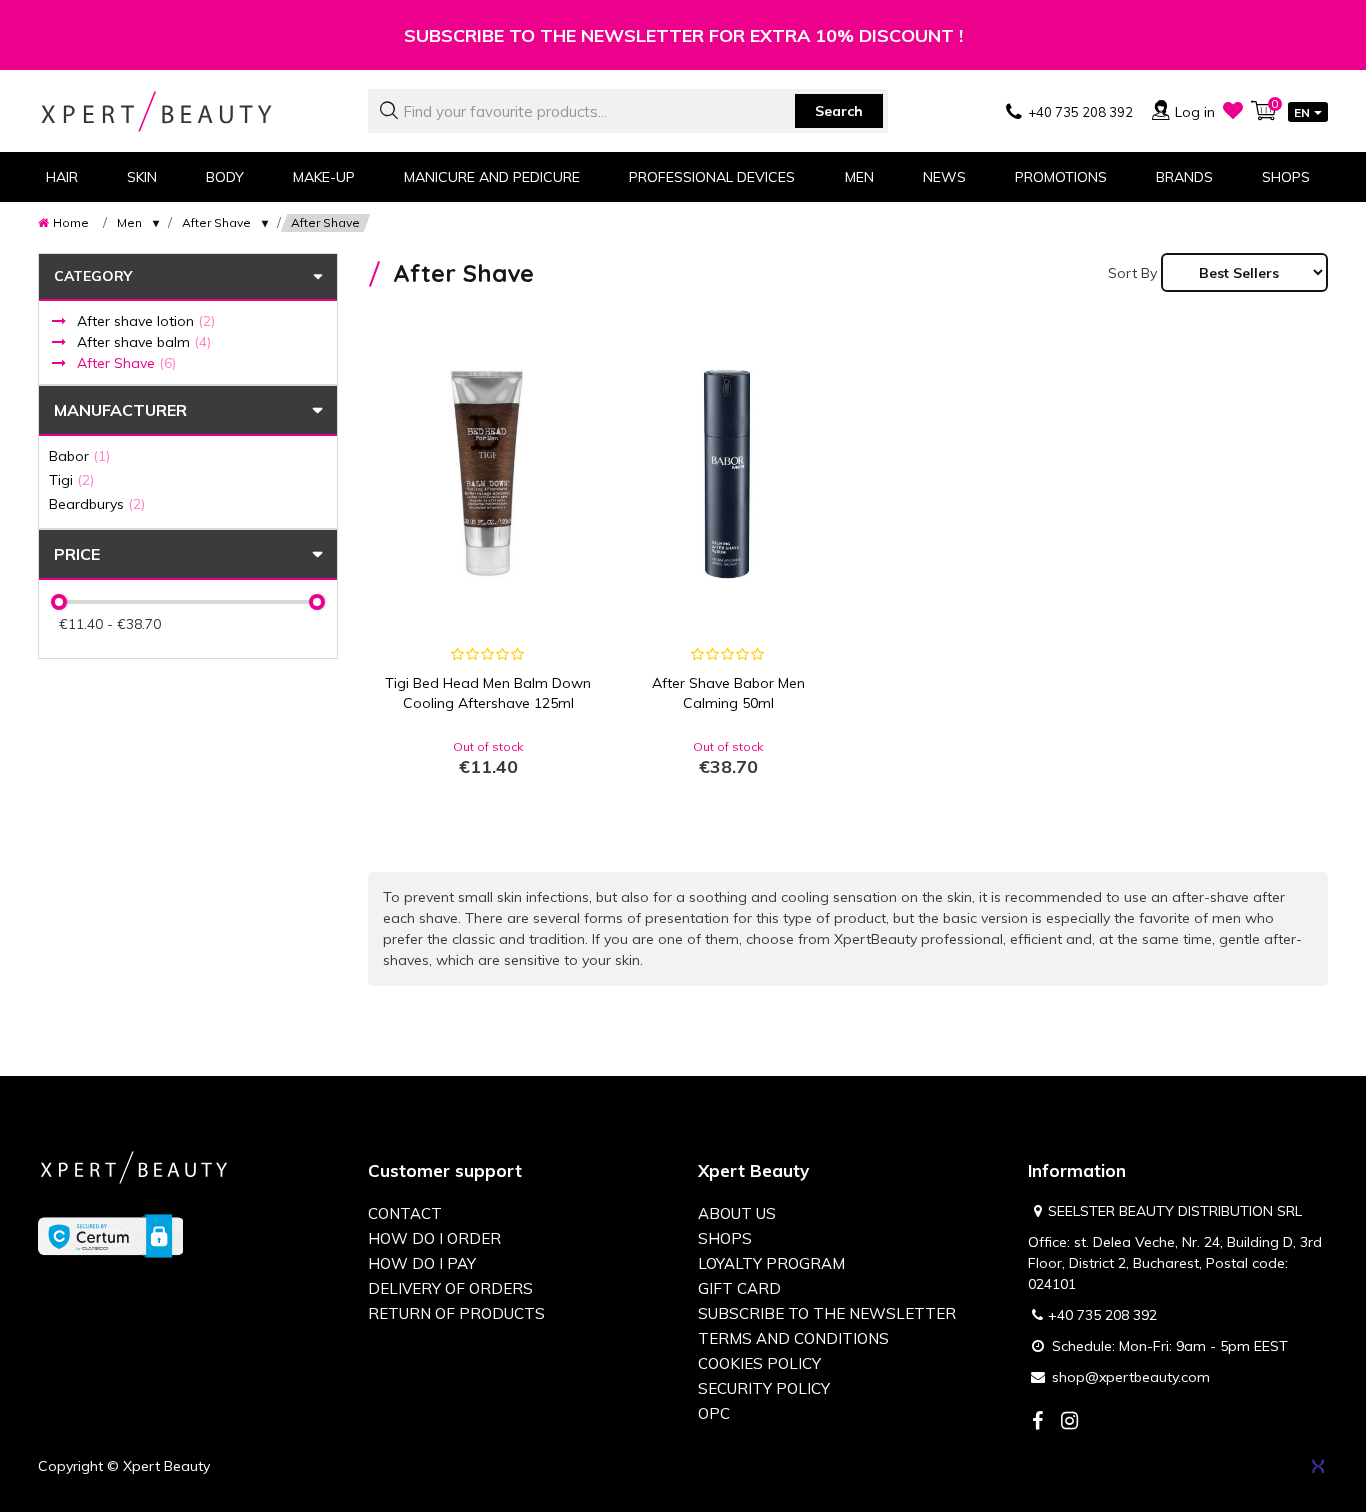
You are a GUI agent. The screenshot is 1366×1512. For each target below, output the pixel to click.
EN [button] (1302, 112)
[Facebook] (1037, 1422)
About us (737, 1213)
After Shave (216, 222)
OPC (714, 1413)
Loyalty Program (771, 1263)
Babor (79, 455)
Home (71, 222)
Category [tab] (93, 276)
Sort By (1132, 273)
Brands (1184, 177)
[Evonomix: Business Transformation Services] (1318, 1466)
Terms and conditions (793, 1338)
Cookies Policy (759, 1363)
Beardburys (97, 503)
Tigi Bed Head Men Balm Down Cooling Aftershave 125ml (488, 693)
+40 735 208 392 (1102, 1315)
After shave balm (144, 342)
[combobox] (628, 111)
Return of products (456, 1313)
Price (77, 554)
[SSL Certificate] (110, 1235)
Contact (405, 1213)
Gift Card (739, 1288)
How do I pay (422, 1263)
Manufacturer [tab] (120, 410)
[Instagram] (1069, 1422)
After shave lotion (146, 321)
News (944, 177)
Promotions (1061, 177)
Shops (1286, 177)
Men (129, 222)
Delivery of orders (450, 1288)
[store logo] (188, 111)
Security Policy (764, 1388)
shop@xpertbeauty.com (1131, 1377)
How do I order (434, 1238)
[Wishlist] (1233, 110)
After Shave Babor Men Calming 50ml (728, 693)
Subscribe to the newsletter (827, 1313)
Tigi (71, 479)
